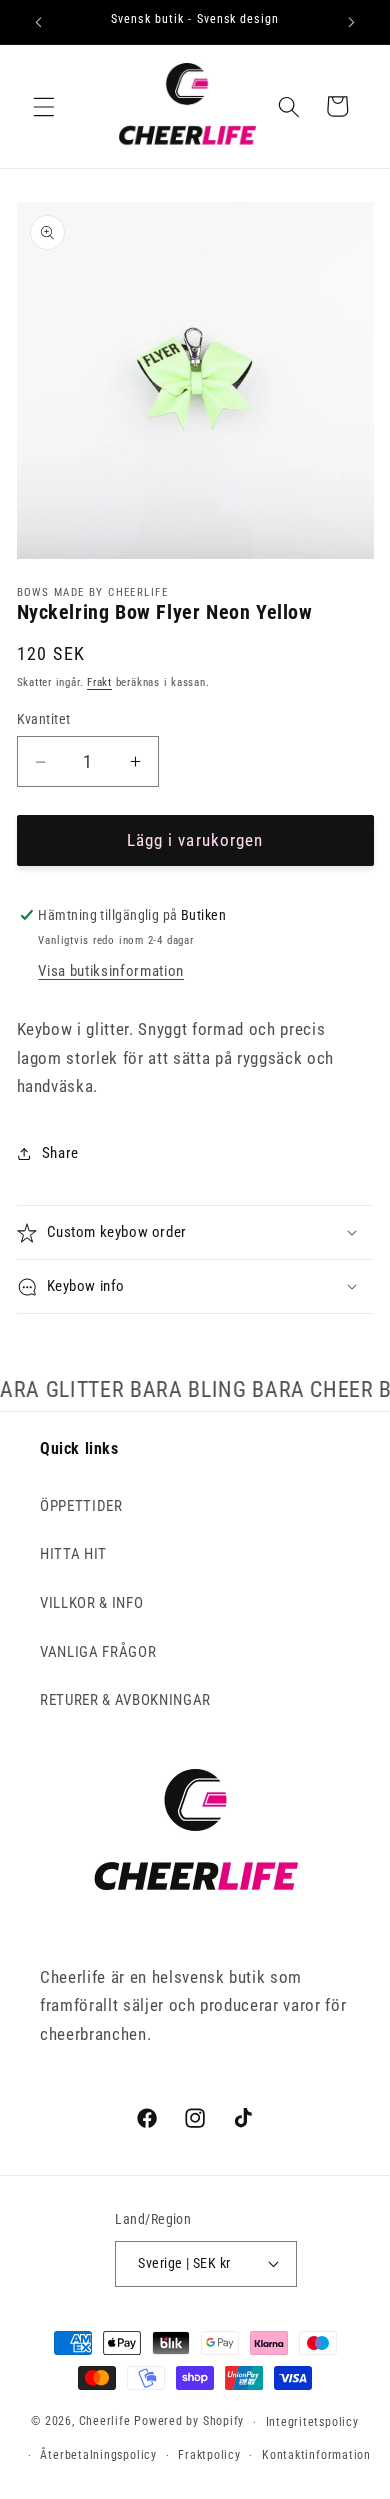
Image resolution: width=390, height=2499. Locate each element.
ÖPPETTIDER (81, 1506)
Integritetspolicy (312, 2422)
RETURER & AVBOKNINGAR (125, 1700)
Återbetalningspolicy (98, 2455)
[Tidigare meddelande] (39, 22)
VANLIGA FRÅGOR (98, 1652)
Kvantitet (44, 719)
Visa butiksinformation (111, 971)
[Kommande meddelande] (352, 22)
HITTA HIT (73, 1554)
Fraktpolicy (209, 2455)
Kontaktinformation (316, 2455)
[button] (44, 106)
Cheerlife (105, 2422)
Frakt (99, 682)
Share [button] (60, 1153)
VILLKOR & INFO (91, 1603)
